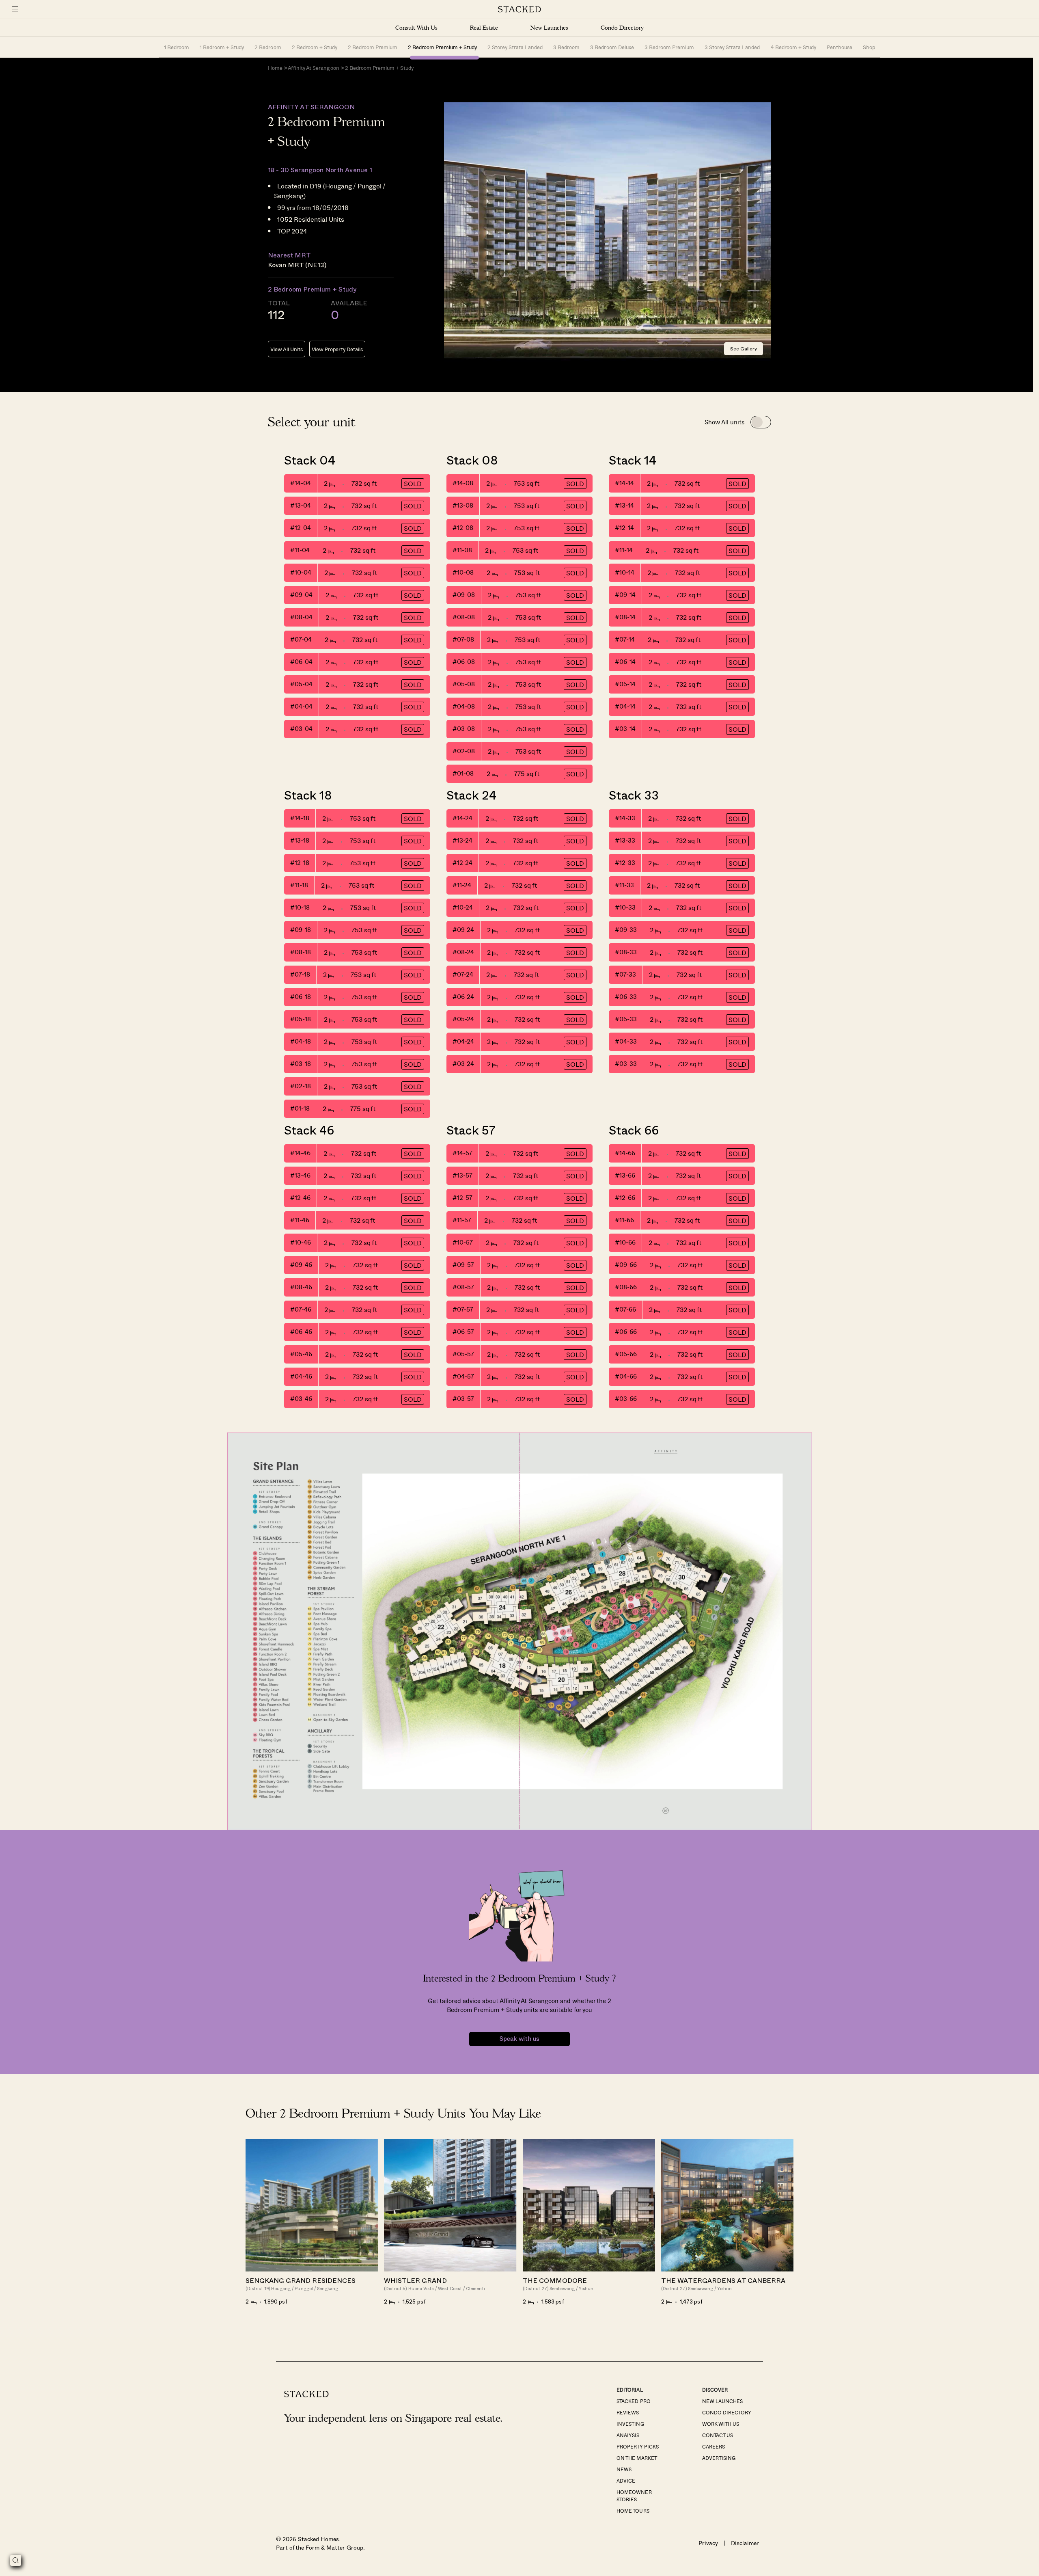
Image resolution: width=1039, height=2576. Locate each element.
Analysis (628, 2435)
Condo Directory (622, 28)
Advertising (719, 2458)
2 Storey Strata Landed (515, 47)
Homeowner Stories (634, 2496)
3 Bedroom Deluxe (612, 47)
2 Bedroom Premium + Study (442, 47)
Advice (626, 2481)
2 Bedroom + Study (315, 47)
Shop (869, 47)
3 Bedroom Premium (669, 47)
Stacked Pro (633, 2401)
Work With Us (721, 2424)
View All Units (287, 349)
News (624, 2469)
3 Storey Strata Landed (732, 47)
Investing (630, 2424)
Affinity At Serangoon (313, 68)
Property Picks (637, 2446)
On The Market (637, 2458)
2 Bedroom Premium (373, 47)
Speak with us (519, 2039)
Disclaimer (745, 2543)
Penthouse (840, 47)
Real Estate (484, 28)
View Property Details (337, 349)
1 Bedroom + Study (222, 47)
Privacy (708, 2543)
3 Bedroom (566, 47)
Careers (714, 2446)
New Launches (549, 28)
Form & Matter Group (334, 2547)
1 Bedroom (177, 47)
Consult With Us (416, 28)
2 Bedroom (268, 47)
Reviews (628, 2412)
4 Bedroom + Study (793, 47)
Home (275, 68)
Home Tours (633, 2511)
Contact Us (718, 2435)
